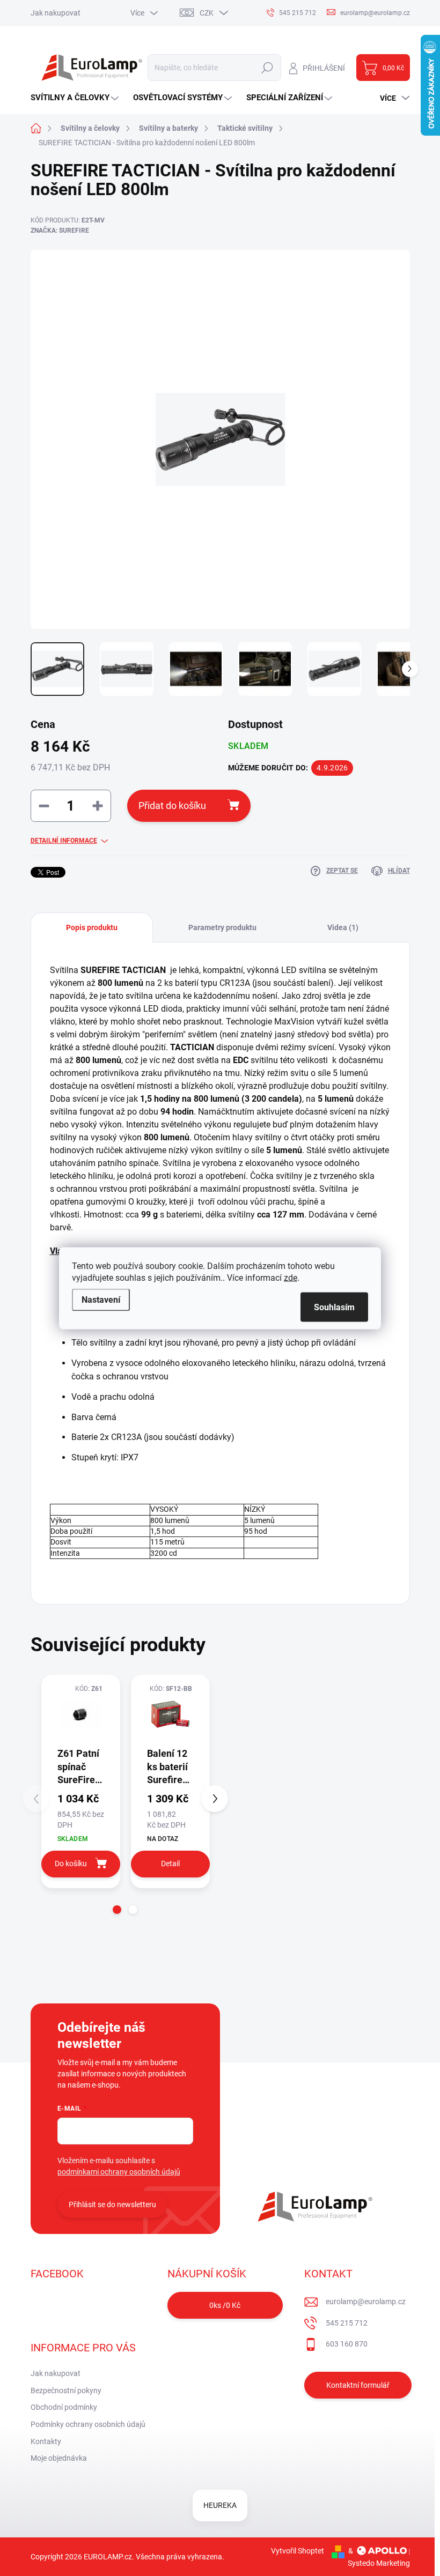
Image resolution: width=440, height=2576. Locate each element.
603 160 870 (347, 2344)
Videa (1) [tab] (343, 927)
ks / (225, 2305)
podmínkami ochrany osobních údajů (119, 2172)
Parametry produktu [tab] (222, 927)
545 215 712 (347, 2323)
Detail (170, 1864)
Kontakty (46, 2441)
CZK (207, 13)
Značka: (60, 231)
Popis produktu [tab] (92, 927)
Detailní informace (64, 841)
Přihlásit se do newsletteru (112, 2204)
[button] (117, 1910)
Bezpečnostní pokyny (66, 2391)
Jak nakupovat (56, 13)
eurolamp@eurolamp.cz (366, 2302)
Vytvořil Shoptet (298, 2551)
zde (291, 1277)
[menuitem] (76, 98)
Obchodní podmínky (64, 2407)
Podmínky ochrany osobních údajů (88, 2424)
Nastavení (101, 1299)
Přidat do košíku (172, 806)
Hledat (267, 68)
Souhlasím (334, 1307)
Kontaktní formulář (358, 2385)
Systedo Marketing (379, 2563)
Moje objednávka (59, 2458)
